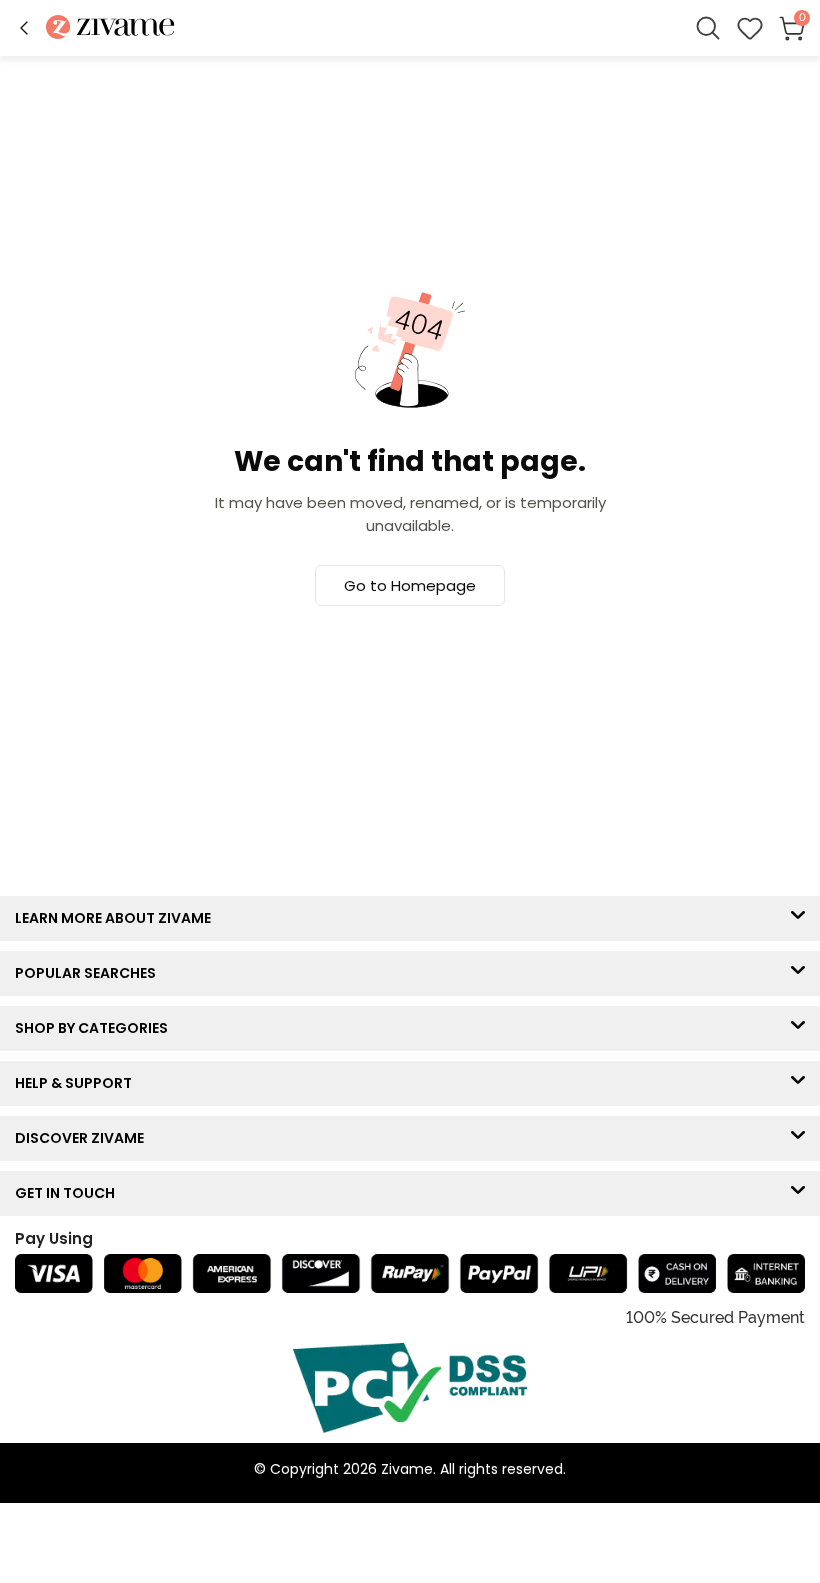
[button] (24, 28)
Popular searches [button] (90, 973)
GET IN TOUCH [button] (69, 1193)
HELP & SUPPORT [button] (78, 1083)
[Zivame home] (110, 28)
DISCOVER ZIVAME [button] (84, 1138)
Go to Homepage (410, 585)
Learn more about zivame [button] (117, 918)
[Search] (708, 28)
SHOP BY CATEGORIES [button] (96, 1028)
